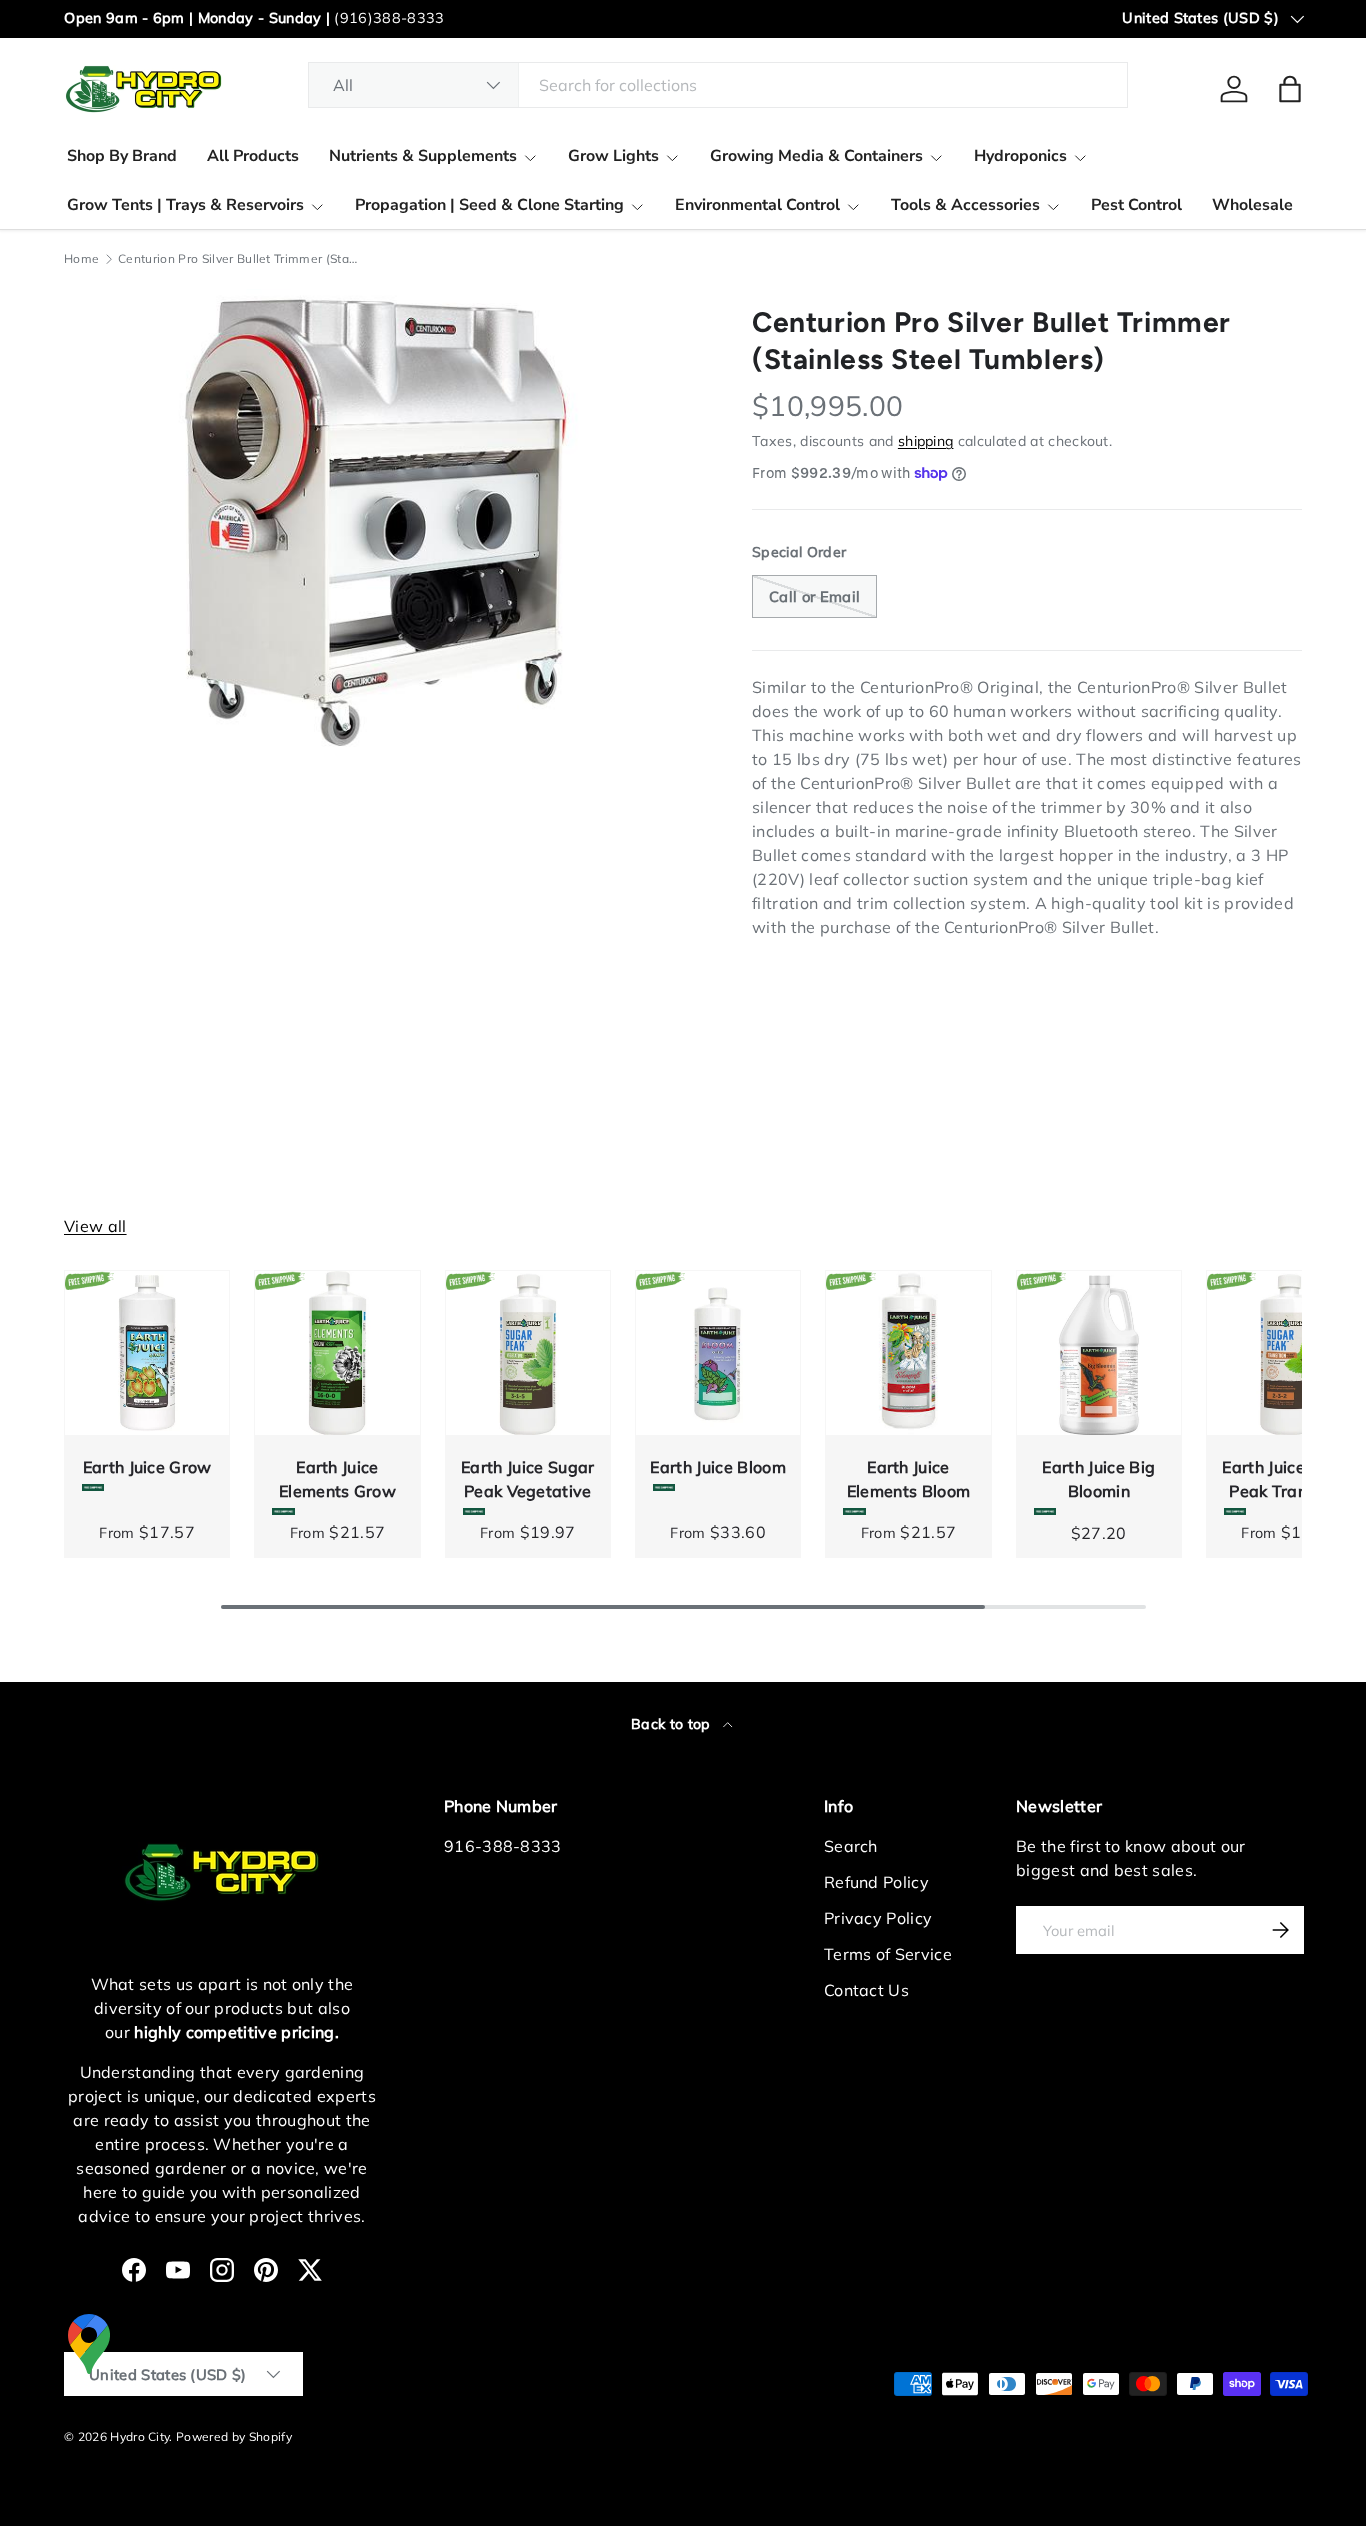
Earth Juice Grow (147, 1467)
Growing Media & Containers (816, 156)
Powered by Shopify (234, 2436)
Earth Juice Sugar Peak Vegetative (527, 1479)
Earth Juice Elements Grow (337, 1479)
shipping (926, 441)
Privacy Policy (878, 1918)
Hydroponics (1020, 156)
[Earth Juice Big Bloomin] (1099, 1353)
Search (851, 1846)
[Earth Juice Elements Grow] (337, 1353)
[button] (1290, 89)
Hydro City (139, 2436)
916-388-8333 (503, 1846)
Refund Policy (876, 1882)
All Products (253, 156)
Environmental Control (757, 205)
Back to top (673, 1724)
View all (95, 1226)
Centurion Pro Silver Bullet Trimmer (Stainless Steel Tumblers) (238, 259)
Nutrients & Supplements (423, 156)
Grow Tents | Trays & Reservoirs (185, 205)
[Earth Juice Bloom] (718, 1353)
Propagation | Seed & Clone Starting (489, 205)
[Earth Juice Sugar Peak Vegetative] (528, 1353)
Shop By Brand (122, 156)
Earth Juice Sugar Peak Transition (1288, 1479)
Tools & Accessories (965, 205)
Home (81, 259)
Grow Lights (613, 156)
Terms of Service (888, 1954)
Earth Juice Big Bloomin (1098, 1479)
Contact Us (866, 1990)
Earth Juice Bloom (717, 1467)
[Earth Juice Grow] (147, 1353)
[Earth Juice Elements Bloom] (908, 1353)
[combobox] (718, 85)
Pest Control (1136, 205)
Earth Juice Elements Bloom (908, 1479)
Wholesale (1252, 205)
